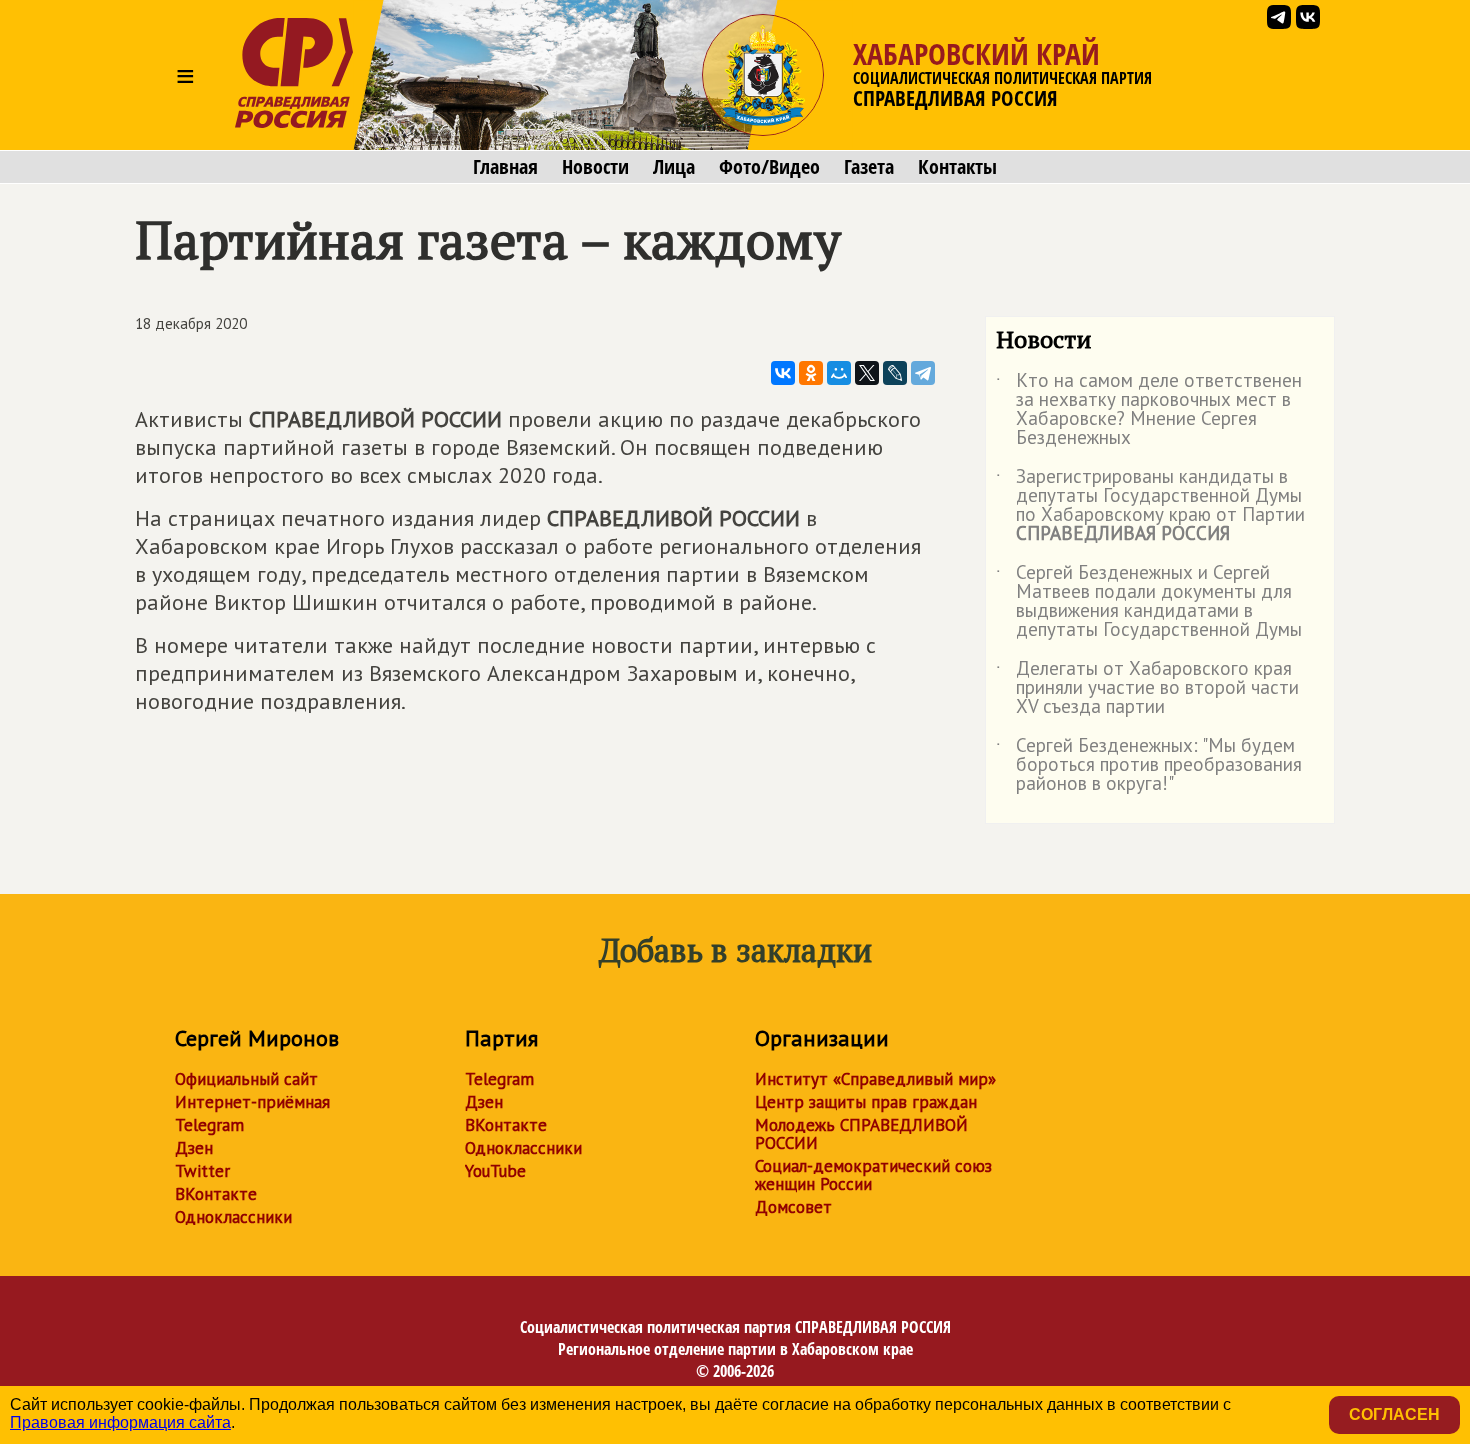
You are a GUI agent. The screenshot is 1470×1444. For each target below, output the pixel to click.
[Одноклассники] (811, 373)
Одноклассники (233, 1217)
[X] (867, 373)
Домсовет (793, 1207)
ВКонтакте (216, 1194)
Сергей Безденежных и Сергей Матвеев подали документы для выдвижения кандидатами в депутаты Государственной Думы (1149, 602)
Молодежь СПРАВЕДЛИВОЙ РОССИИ (861, 1134)
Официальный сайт (246, 1079)
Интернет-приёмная (252, 1102)
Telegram (209, 1125)
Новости (595, 167)
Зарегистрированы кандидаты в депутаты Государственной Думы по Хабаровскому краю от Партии (1150, 506)
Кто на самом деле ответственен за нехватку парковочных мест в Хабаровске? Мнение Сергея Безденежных (1149, 410)
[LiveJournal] (895, 373)
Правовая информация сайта (120, 1422)
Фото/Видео (769, 167)
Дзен (194, 1148)
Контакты (957, 167)
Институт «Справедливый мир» (875, 1079)
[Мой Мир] (839, 373)
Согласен (1394, 1414)
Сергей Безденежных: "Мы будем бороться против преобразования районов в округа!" (1149, 765)
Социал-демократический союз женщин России (873, 1175)
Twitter (202, 1171)
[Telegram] (923, 373)
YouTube (495, 1171)
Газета (869, 167)
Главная (505, 167)
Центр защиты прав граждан (866, 1102)
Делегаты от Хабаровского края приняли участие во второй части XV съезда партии (1147, 688)
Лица (674, 167)
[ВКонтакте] (783, 373)
